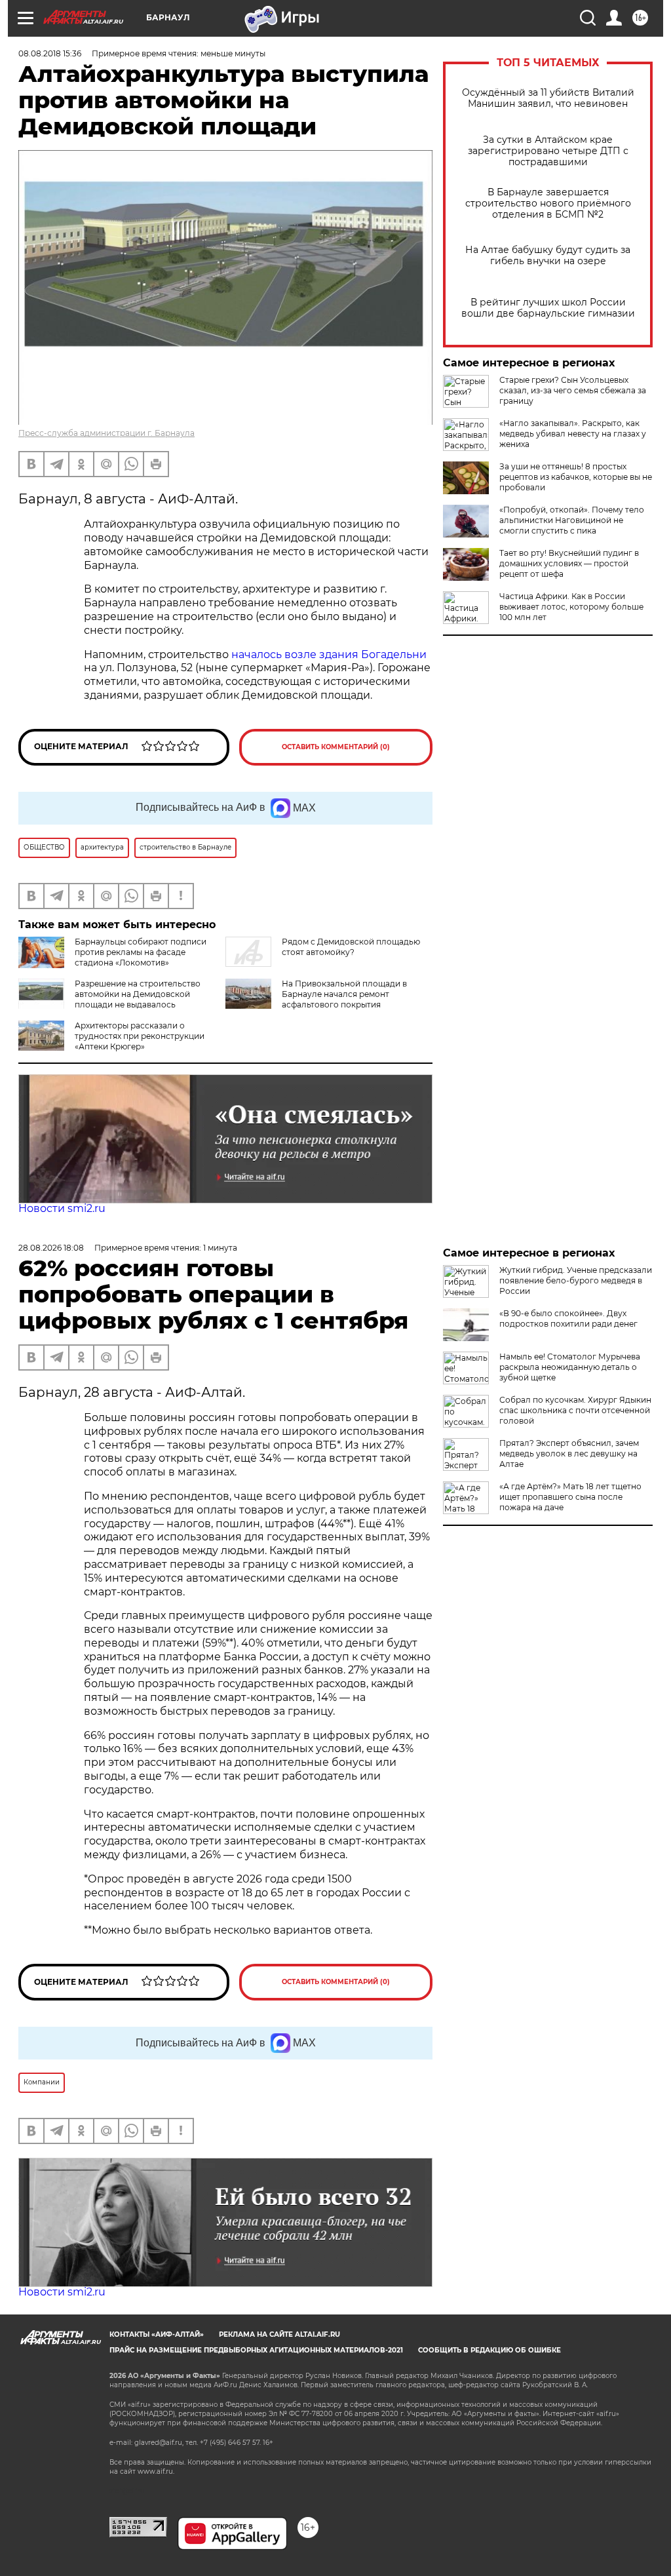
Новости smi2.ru (62, 1208)
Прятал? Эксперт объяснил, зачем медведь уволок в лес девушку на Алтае (569, 1454)
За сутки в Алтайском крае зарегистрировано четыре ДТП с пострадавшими (548, 151)
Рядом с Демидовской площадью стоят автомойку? (351, 947)
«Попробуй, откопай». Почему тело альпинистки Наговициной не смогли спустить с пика (572, 520)
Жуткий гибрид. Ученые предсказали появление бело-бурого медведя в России (576, 1280)
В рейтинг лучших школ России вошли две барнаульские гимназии (548, 308)
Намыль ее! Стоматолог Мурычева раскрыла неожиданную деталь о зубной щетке (570, 1367)
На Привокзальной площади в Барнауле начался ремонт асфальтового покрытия (344, 994)
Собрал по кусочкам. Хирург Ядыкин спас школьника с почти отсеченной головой (575, 1410)
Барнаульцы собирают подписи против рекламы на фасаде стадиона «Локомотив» (141, 952)
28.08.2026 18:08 (51, 1248)
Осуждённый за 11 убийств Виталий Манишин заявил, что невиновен (548, 98)
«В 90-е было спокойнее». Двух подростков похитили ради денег (568, 1318)
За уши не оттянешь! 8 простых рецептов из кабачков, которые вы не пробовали (576, 477)
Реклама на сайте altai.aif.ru (279, 2334)
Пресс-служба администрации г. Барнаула (106, 433)
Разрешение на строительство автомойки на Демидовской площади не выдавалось (138, 994)
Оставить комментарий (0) (336, 747)
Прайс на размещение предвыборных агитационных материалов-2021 (256, 2350)
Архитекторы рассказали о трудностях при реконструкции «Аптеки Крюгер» (140, 1036)
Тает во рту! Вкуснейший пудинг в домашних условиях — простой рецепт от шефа (569, 563)
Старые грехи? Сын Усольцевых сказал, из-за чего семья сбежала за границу (573, 390)
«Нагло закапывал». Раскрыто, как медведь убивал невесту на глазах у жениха (573, 434)
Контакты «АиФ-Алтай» (157, 2334)
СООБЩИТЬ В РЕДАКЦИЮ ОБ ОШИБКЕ (489, 2350)
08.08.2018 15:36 (50, 53)
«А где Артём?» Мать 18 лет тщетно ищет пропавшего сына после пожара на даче (570, 1497)
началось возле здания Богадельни (329, 654)
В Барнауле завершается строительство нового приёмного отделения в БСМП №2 (548, 204)
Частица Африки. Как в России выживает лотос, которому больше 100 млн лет (571, 607)
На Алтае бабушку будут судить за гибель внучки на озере (548, 256)
